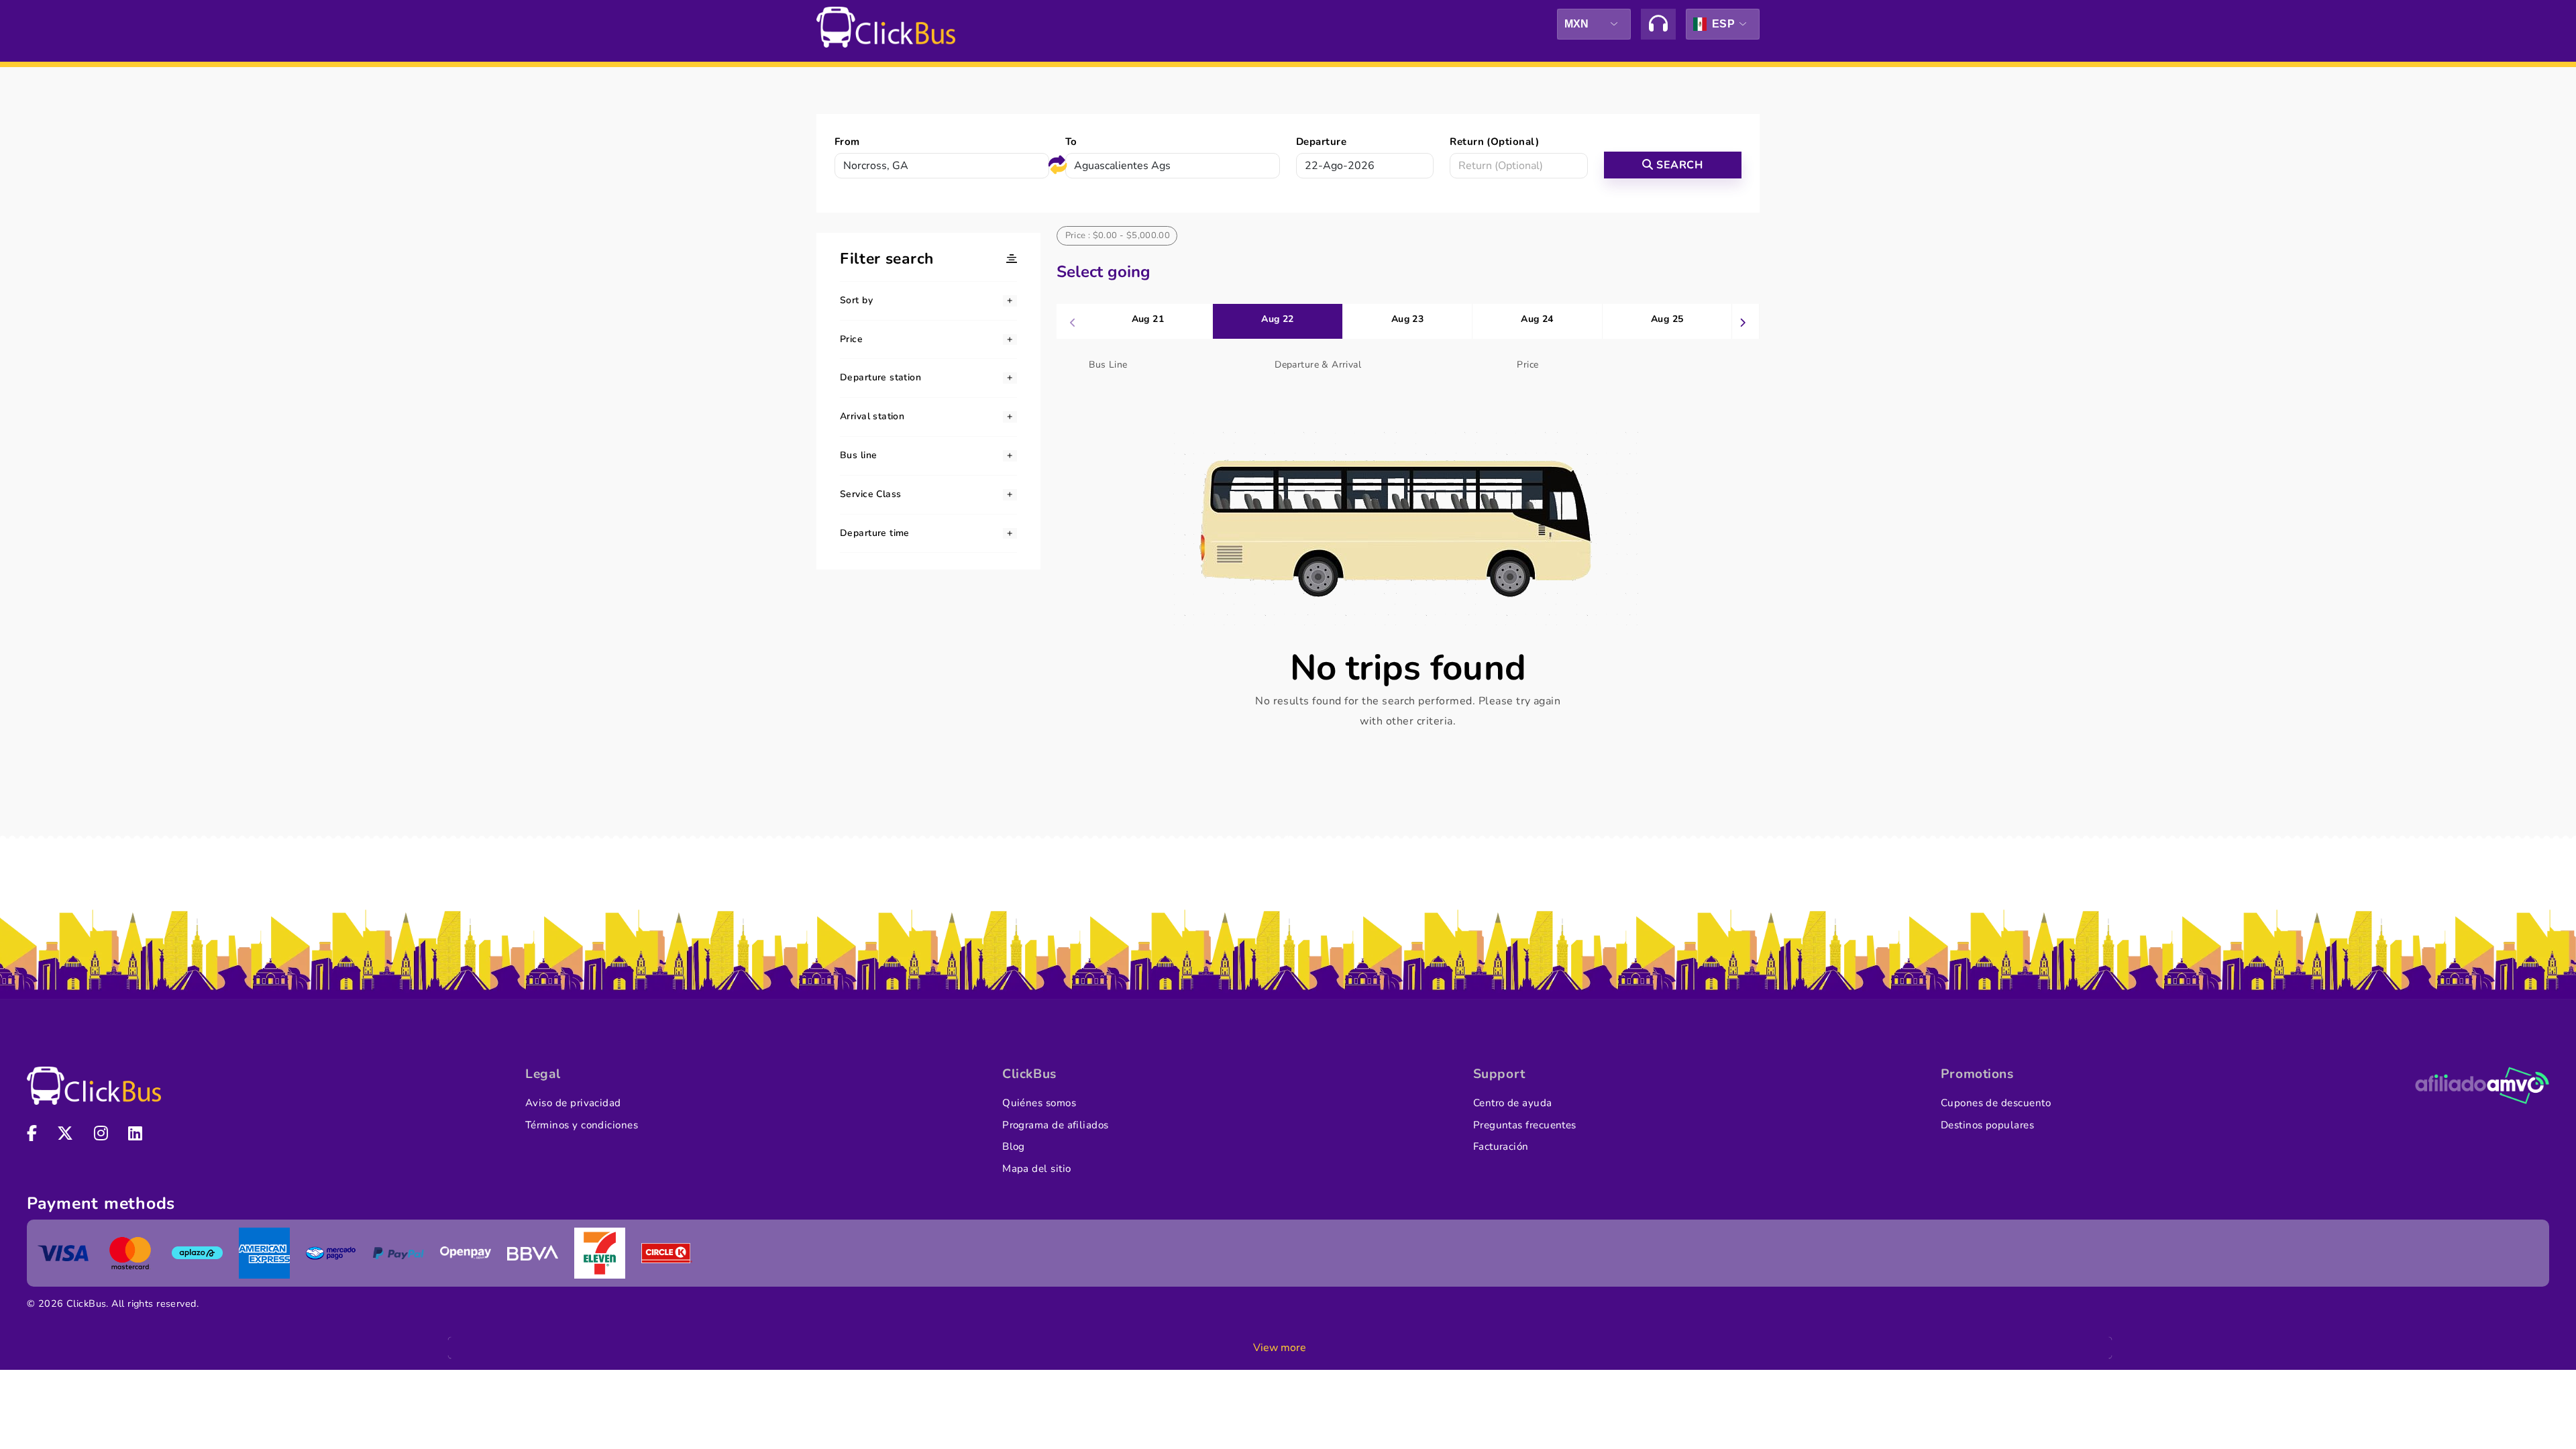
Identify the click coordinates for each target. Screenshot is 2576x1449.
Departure (1321, 142)
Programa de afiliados (1056, 1125)
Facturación (1501, 1146)
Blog (1014, 1146)
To (1071, 142)
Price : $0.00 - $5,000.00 (1118, 235)
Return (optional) (1494, 142)
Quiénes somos (1039, 1103)
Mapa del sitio (1036, 1169)
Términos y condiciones (582, 1125)
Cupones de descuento (1996, 1103)
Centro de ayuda (1513, 1103)
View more (1280, 1348)
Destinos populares (1987, 1125)
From (847, 142)
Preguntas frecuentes (1525, 1125)
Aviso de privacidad (573, 1103)
